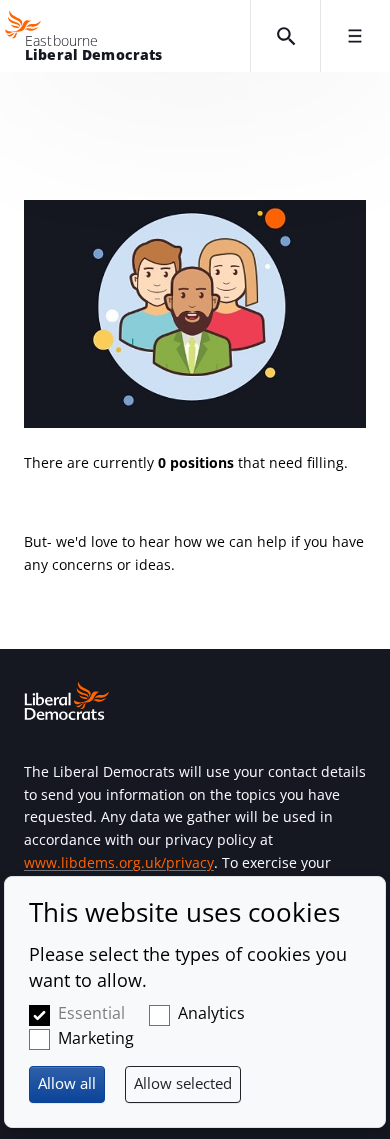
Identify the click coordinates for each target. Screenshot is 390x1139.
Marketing (96, 1038)
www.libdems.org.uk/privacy (119, 862)
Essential (91, 1013)
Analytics (211, 1013)
